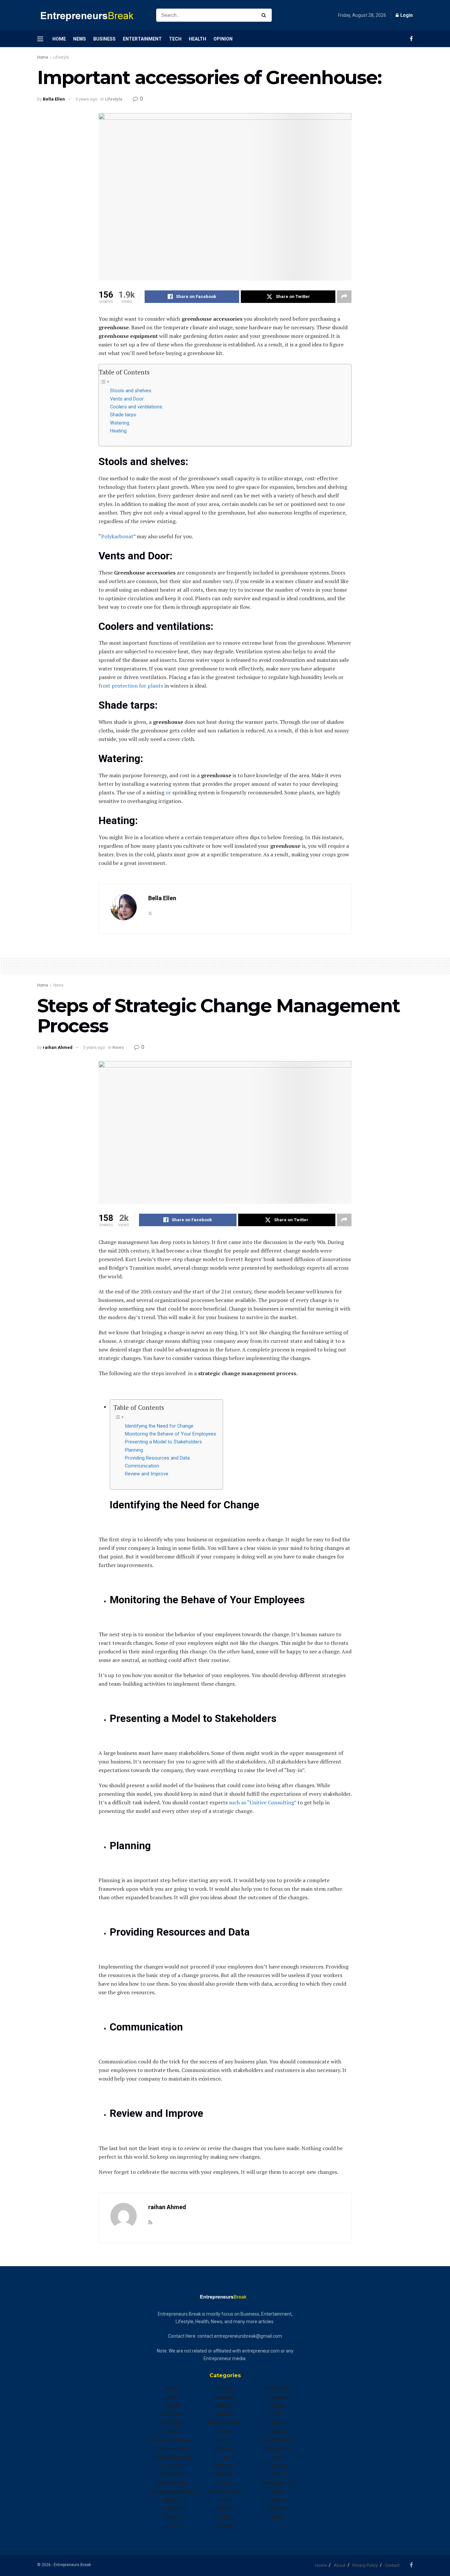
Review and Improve (147, 1474)
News (80, 39)
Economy (172, 2466)
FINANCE (172, 2517)
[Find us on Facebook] (411, 39)
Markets (225, 2474)
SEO (278, 2414)
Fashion (172, 2500)
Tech (175, 39)
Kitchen (225, 2448)
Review (278, 2406)
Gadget (225, 2388)
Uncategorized (278, 2483)
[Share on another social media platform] (344, 297)
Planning (134, 1450)
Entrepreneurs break (172, 2491)
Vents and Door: (127, 399)
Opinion (223, 39)
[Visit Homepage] (91, 15)
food (172, 2526)
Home (59, 39)
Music (225, 2483)
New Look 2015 (225, 2491)
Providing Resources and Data (157, 1458)
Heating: (119, 431)
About (340, 2565)
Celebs (172, 2431)
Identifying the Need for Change (159, 1426)
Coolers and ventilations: (137, 407)
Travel (278, 2474)
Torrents (278, 2466)
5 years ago (86, 99)
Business (104, 39)
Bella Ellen (54, 99)
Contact (392, 2565)
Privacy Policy (365, 2565)
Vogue (278, 2500)
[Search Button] (265, 15)
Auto (172, 2397)
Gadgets (225, 2397)
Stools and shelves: (131, 391)
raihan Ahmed (58, 1047)
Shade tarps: (124, 415)
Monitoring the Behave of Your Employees (170, 1434)
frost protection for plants (131, 686)
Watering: (120, 423)
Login (406, 15)
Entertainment (142, 39)
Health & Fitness (225, 2423)
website (278, 2508)
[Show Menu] (40, 39)
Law (225, 2457)
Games (225, 2406)
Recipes (278, 2397)
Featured (172, 2508)
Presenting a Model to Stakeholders (163, 1442)
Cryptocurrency (172, 2448)
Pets (225, 2517)
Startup (278, 2431)
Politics (225, 2526)
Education (172, 2474)
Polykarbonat (117, 536)
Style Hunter (278, 2448)
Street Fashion (278, 2440)
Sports (278, 2423)
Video (278, 2491)
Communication (142, 1466)
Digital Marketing (172, 2457)
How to (225, 2440)
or (168, 792)
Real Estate (278, 2388)
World (278, 2517)
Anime (172, 2388)
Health (197, 39)
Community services (172, 2440)
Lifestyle (61, 57)
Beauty (172, 2406)
